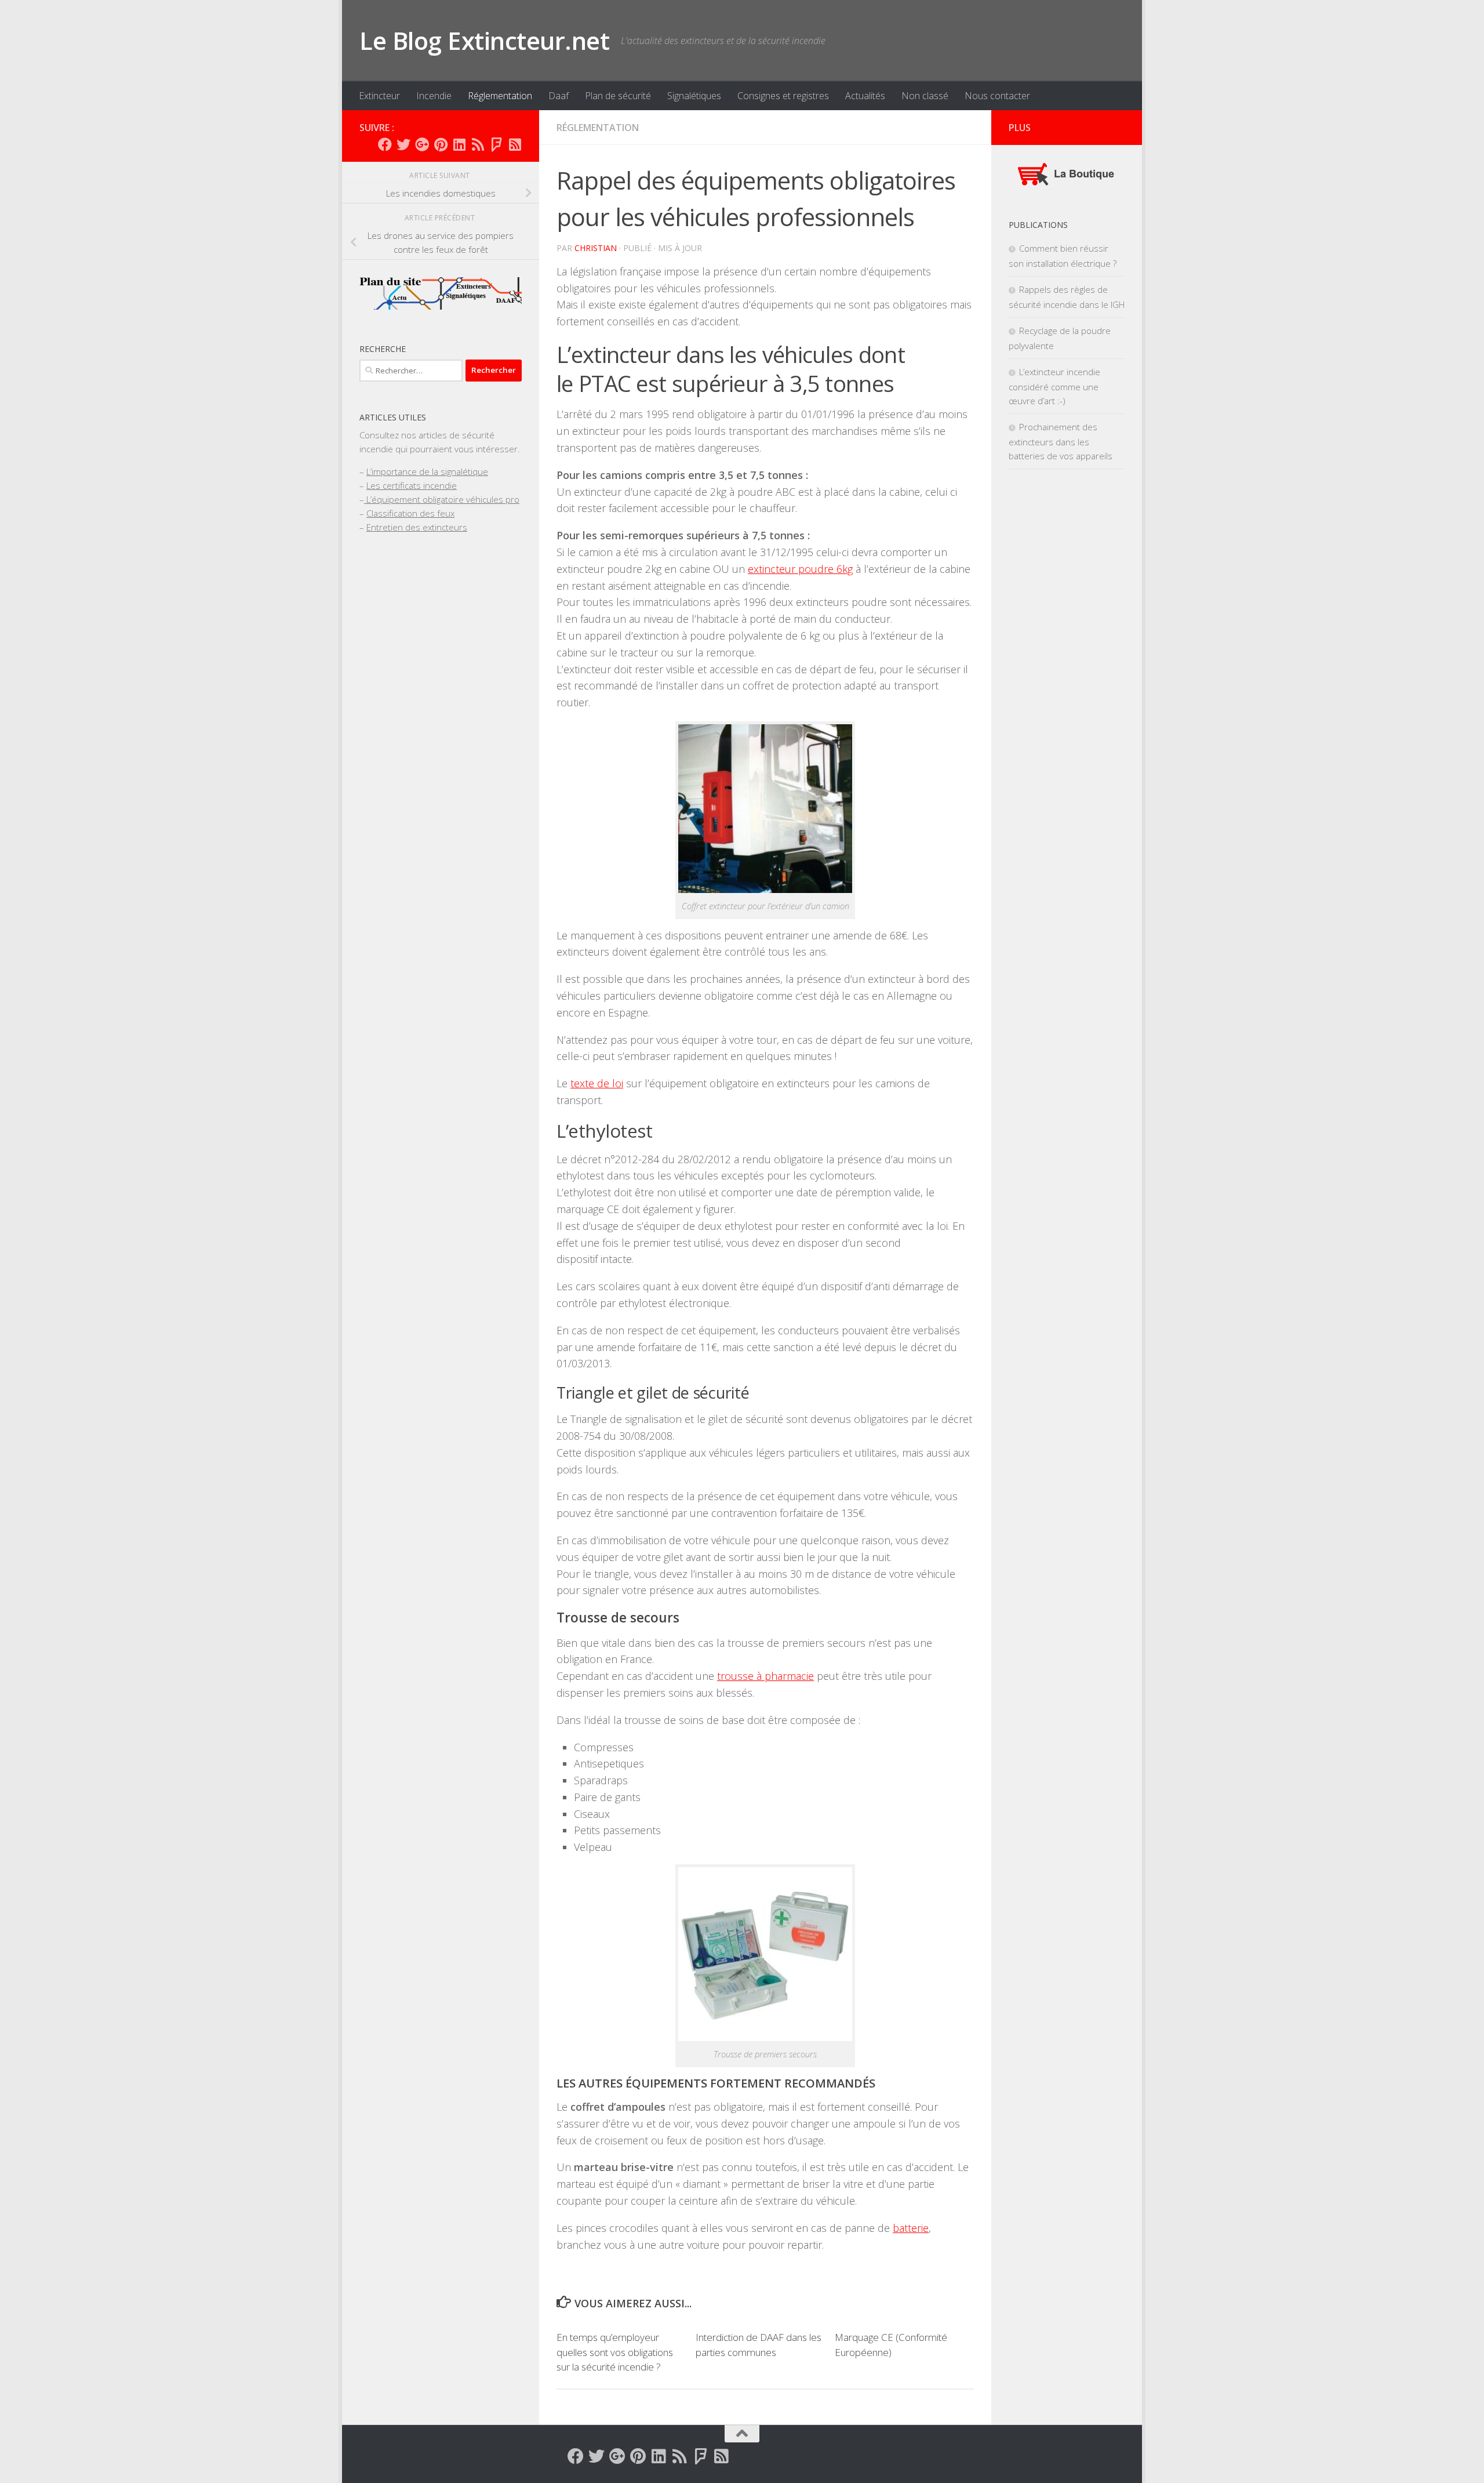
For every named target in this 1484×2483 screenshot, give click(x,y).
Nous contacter (997, 96)
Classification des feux (410, 513)
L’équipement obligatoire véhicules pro (442, 499)
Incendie (434, 96)
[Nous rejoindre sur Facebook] (385, 144)
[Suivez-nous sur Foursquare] (496, 144)
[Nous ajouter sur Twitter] (403, 144)
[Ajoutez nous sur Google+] (422, 144)
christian (596, 248)
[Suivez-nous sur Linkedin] (459, 144)
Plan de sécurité (618, 96)
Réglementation (500, 96)
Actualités (865, 96)
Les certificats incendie (412, 485)
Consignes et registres (783, 96)
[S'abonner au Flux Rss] (478, 144)
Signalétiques (694, 96)
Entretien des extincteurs (417, 527)
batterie (911, 2228)
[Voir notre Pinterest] (441, 144)
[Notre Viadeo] (515, 144)
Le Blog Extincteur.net (484, 40)
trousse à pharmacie (765, 1676)
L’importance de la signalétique (427, 471)
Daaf (559, 96)
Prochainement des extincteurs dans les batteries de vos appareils (1061, 441)
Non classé (925, 96)
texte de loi (597, 1083)
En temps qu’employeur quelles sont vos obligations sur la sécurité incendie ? (615, 2352)
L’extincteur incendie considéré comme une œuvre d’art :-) (1054, 386)
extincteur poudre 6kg (800, 569)
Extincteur (379, 96)
